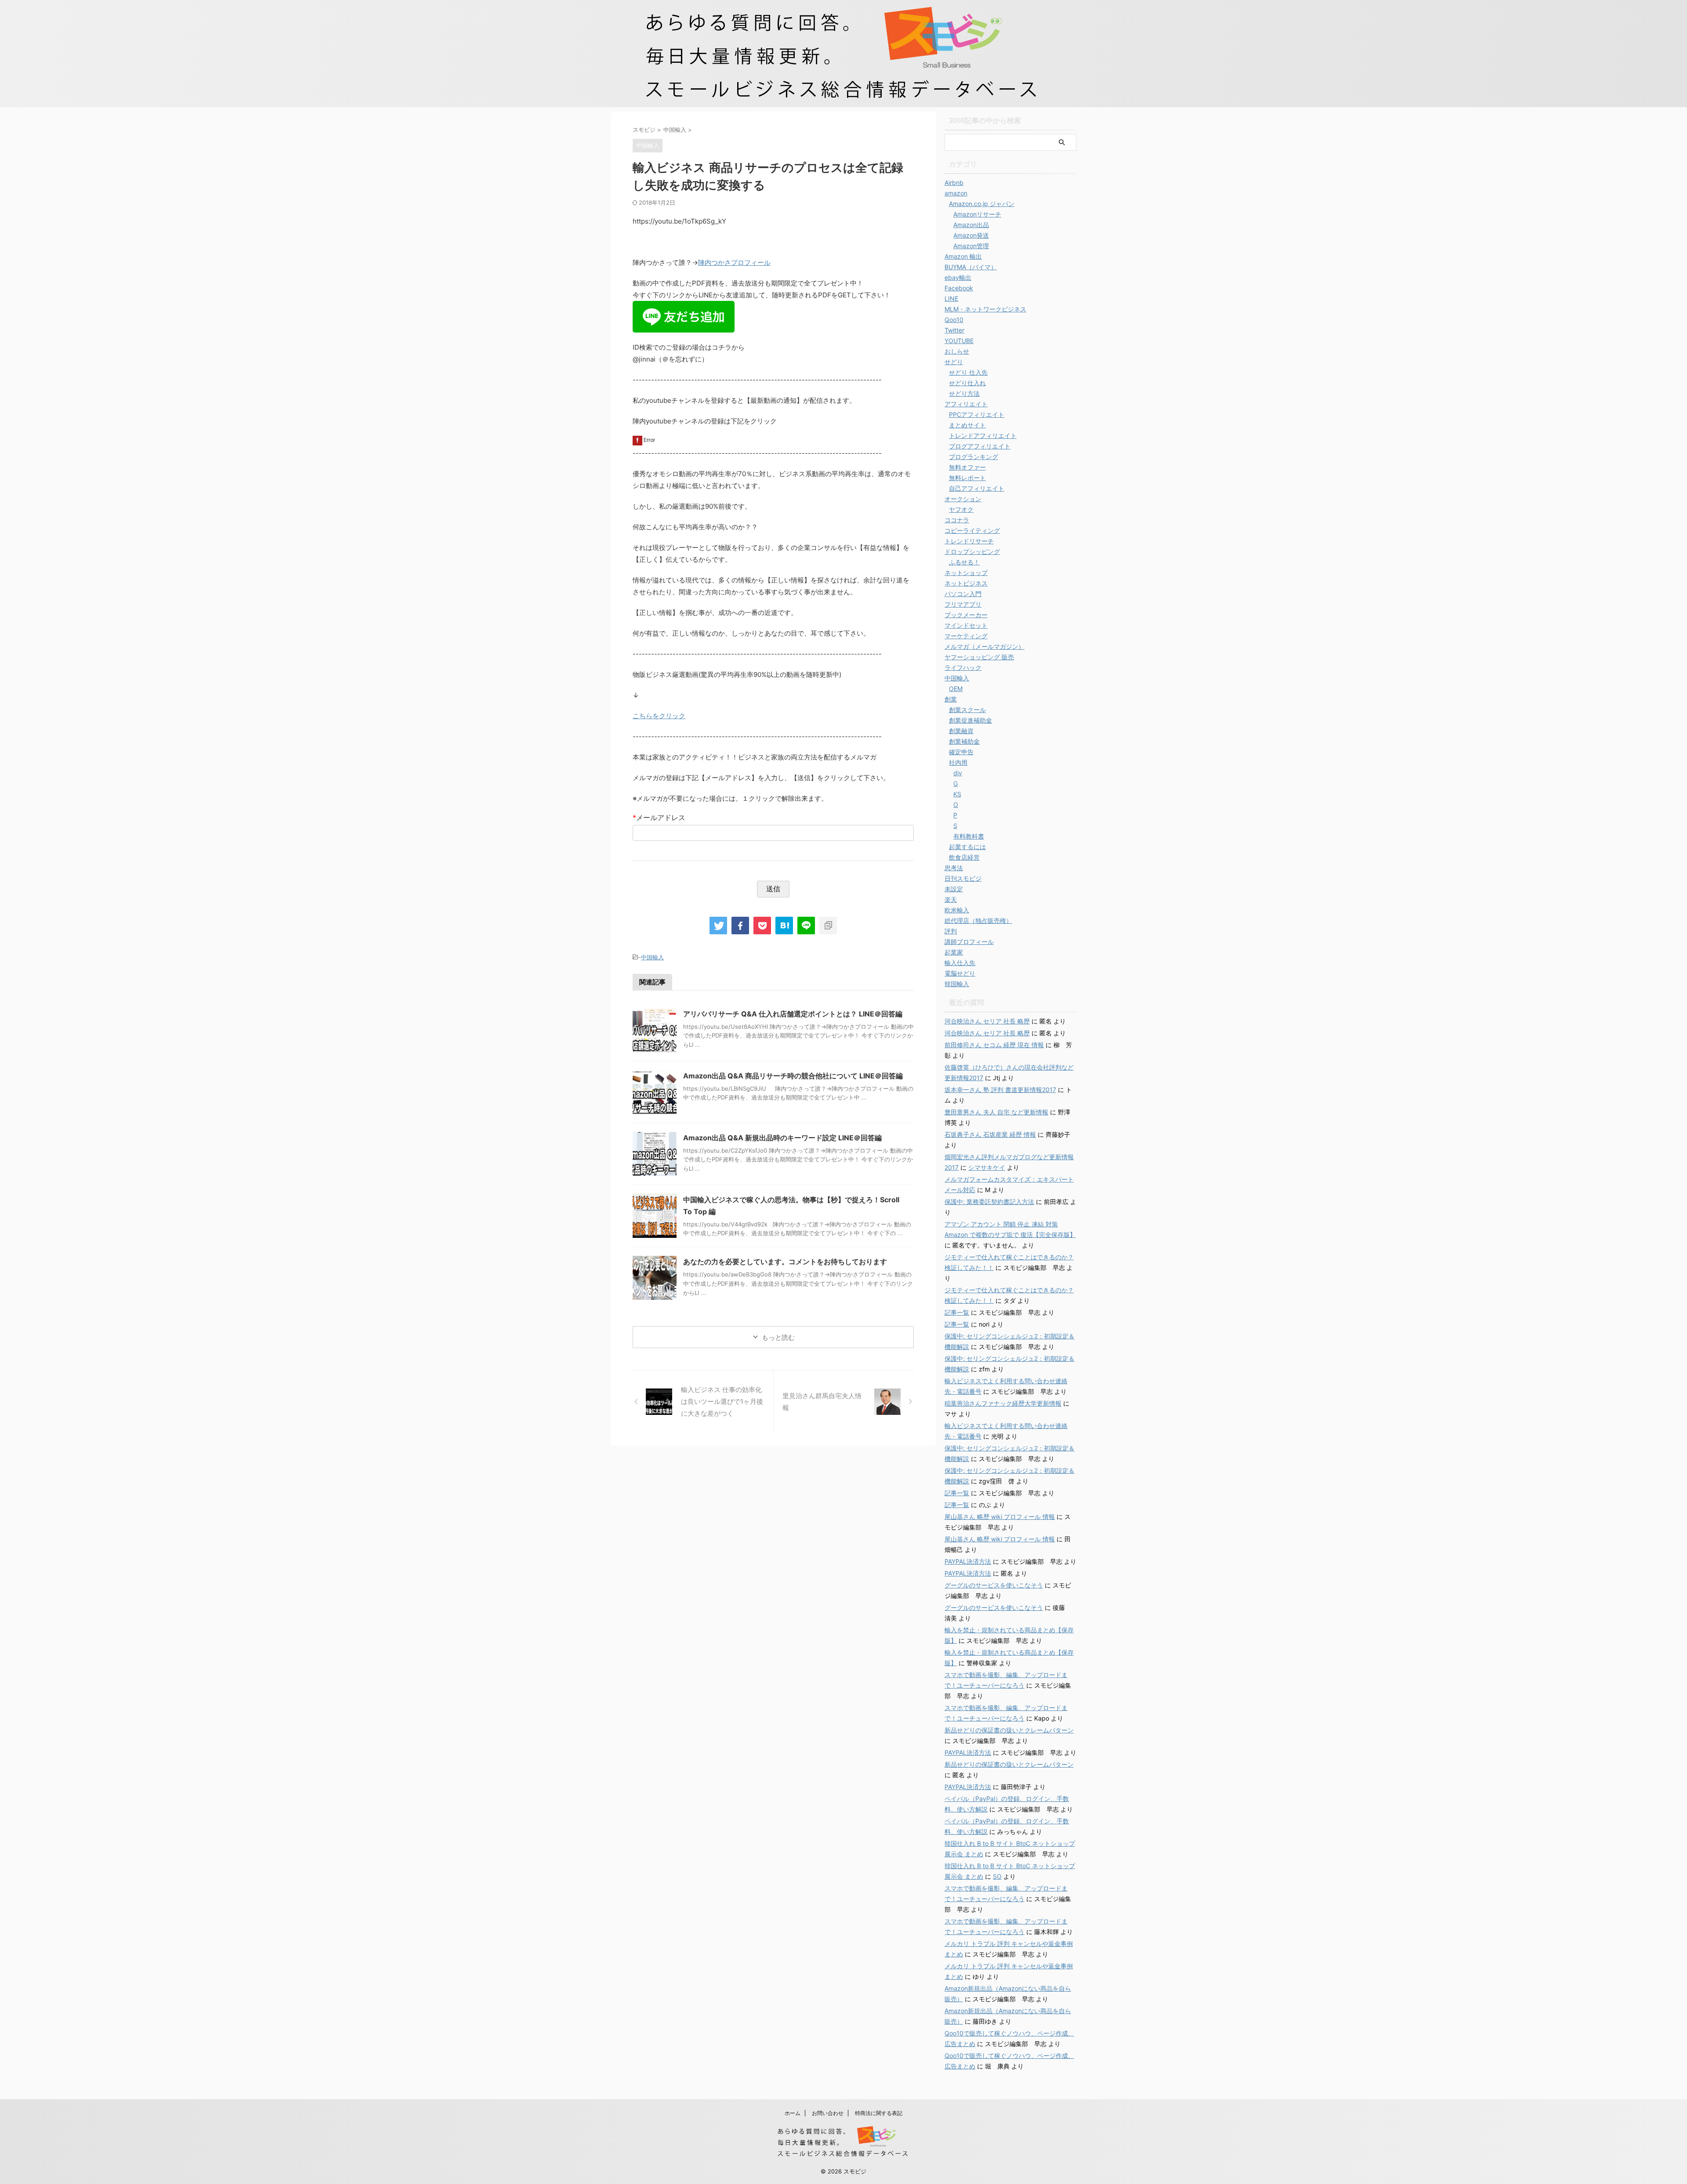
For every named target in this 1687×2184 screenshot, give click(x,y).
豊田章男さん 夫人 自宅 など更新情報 (996, 1112)
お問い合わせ (828, 2113)
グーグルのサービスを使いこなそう (994, 1585)
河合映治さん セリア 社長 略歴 (987, 1021)
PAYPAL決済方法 (968, 1561)
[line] (806, 926)
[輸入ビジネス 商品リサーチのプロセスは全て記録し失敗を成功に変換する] (784, 926)
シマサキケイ (987, 1167)
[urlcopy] (828, 926)
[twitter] (718, 926)
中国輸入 (652, 957)
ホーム (793, 2113)
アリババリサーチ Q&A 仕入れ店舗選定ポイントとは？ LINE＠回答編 (793, 1014)
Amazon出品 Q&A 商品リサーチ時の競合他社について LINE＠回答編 (793, 1076)
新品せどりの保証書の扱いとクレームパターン (1009, 1730)
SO (997, 1876)
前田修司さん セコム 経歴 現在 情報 (994, 1045)
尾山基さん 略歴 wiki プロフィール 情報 (1000, 1517)
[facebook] (740, 926)
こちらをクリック (659, 716)
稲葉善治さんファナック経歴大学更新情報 (1003, 1403)
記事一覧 (957, 1312)
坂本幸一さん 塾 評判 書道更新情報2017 (1000, 1090)
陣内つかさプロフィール (734, 262)
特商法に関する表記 (879, 2113)
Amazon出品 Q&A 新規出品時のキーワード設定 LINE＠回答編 (782, 1138)
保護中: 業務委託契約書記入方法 (989, 1202)
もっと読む (778, 1337)
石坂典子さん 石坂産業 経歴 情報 (990, 1134)
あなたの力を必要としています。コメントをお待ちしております (785, 1262)
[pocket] (762, 926)
